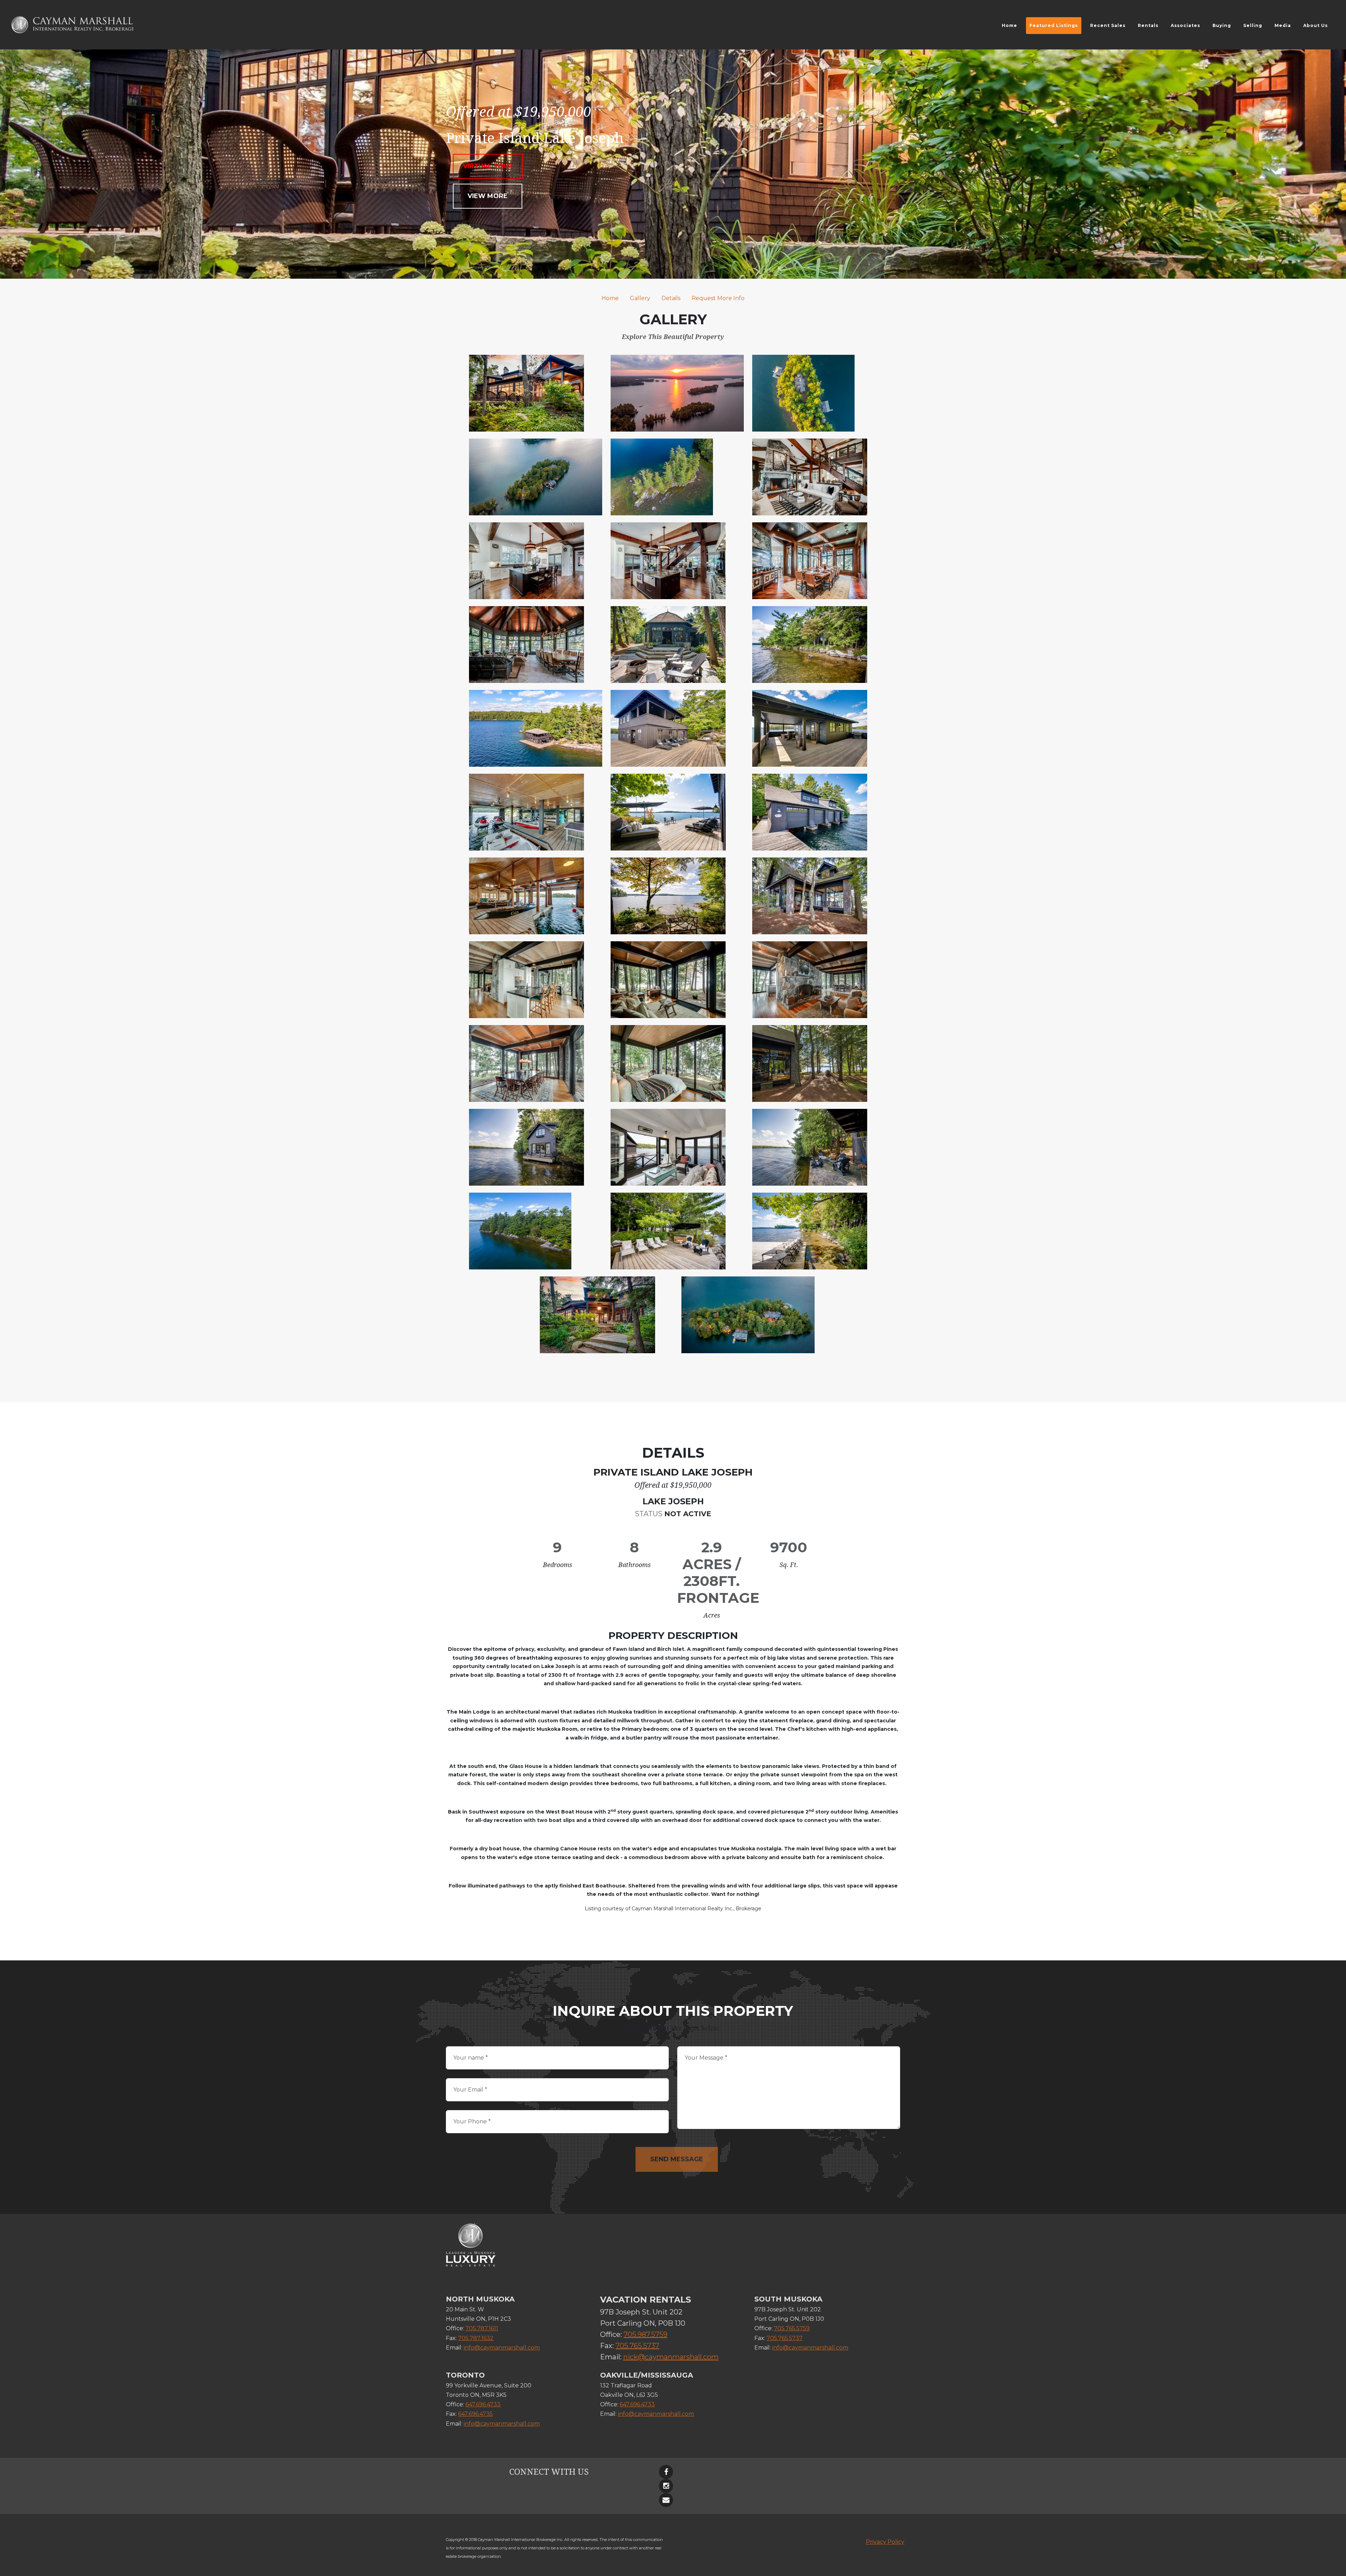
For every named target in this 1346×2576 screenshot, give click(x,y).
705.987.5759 (645, 2334)
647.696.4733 (483, 2404)
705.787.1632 (476, 2338)
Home (610, 298)
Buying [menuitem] (1222, 25)
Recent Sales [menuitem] (1108, 25)
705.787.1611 (482, 2328)
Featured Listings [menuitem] (1054, 25)
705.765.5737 (637, 2346)
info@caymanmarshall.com (502, 2348)
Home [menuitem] (1009, 25)
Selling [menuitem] (1253, 25)
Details (671, 298)
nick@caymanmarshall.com (671, 2357)
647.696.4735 (475, 2414)
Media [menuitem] (1283, 25)
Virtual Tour (488, 166)
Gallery (640, 298)
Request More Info (718, 298)
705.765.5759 (792, 2328)
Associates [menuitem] (1185, 25)
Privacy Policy (885, 2542)
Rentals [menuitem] (1148, 25)
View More (488, 196)
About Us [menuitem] (1316, 25)
